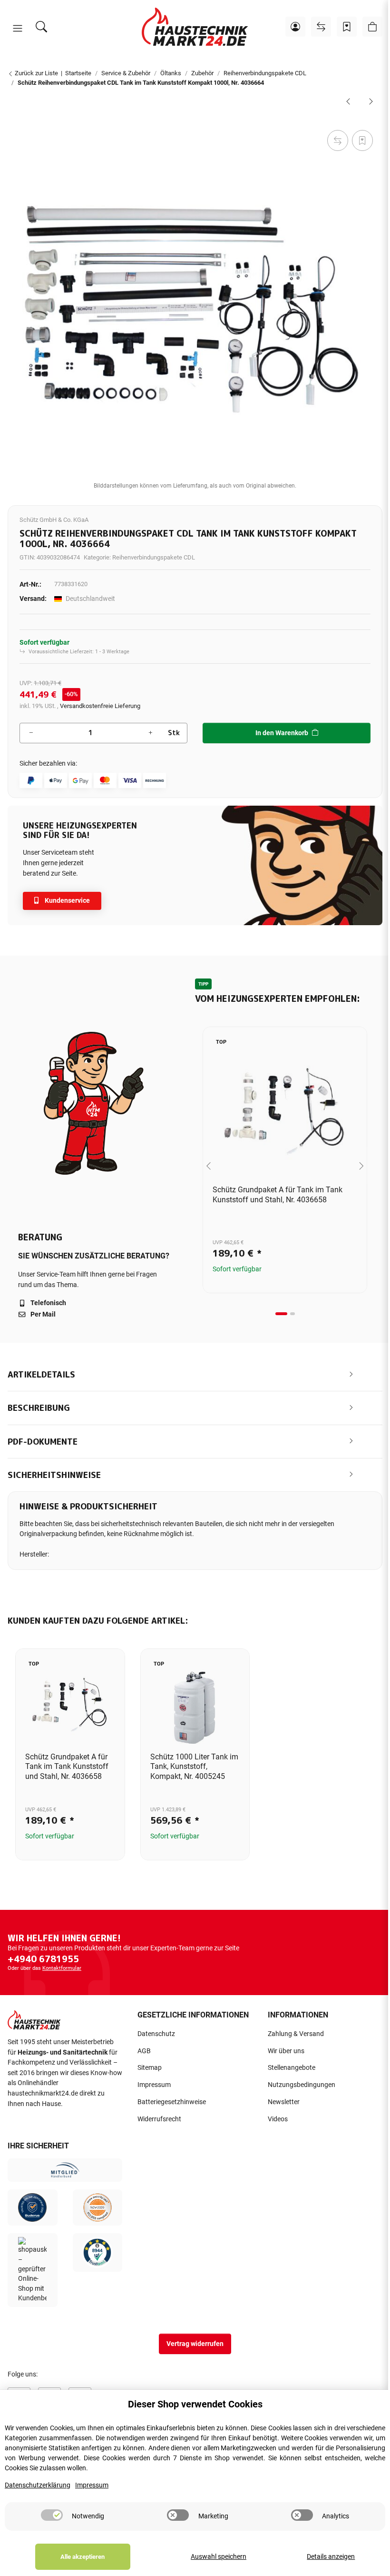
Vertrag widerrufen (195, 2344)
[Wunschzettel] (347, 27)
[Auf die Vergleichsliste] (338, 140)
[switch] (52, 2515)
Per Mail (42, 1314)
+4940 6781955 (43, 1959)
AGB (144, 2051)
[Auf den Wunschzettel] (362, 140)
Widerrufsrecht (159, 2119)
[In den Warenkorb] (15, 117)
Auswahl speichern (219, 2557)
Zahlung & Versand (296, 2034)
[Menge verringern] (31, 733)
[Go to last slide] (209, 1166)
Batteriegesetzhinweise (172, 2102)
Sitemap (150, 2068)
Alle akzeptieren (83, 2557)
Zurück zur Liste (36, 73)
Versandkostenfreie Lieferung (100, 706)
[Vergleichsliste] (321, 27)
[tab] (281, 1314)
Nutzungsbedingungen (302, 2085)
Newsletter (284, 2102)
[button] (18, 29)
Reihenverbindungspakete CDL (154, 557)
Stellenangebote (292, 2068)
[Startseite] (195, 27)
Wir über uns (286, 2051)
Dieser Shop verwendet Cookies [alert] (195, 2404)
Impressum (154, 2085)
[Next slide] (361, 1166)
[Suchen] (41, 27)
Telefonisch (48, 1303)
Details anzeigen (331, 2557)
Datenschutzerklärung (38, 2485)
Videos (278, 2119)
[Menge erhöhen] (150, 733)
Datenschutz (156, 2034)
